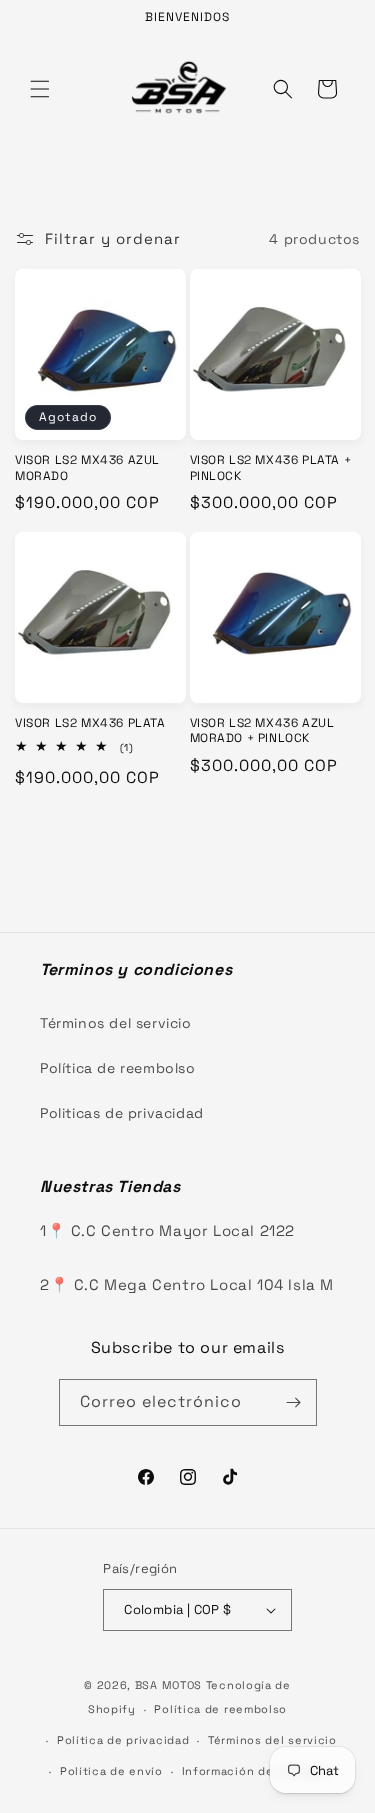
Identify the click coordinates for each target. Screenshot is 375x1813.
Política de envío (111, 1771)
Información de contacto (258, 1771)
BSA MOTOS (168, 1685)
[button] (40, 89)
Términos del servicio (116, 1023)
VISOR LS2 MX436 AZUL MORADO (87, 468)
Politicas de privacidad (122, 1113)
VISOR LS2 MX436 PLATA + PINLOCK (271, 468)
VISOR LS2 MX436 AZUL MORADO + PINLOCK (262, 731)
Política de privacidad (123, 1740)
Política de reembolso (118, 1068)
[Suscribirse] (294, 1402)
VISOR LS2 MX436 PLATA (90, 723)
